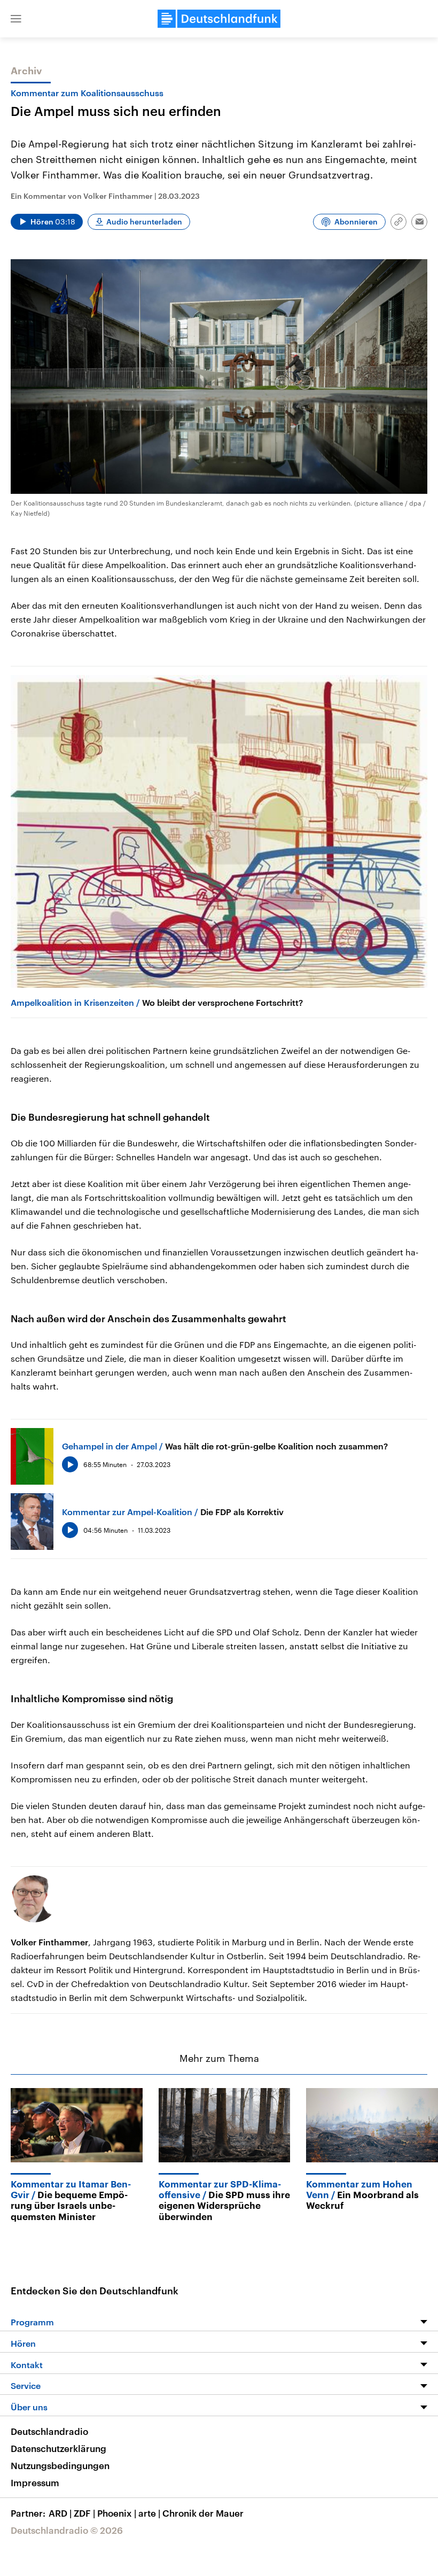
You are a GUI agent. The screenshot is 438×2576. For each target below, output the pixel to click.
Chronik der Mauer (203, 2513)
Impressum (35, 2482)
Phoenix (117, 2513)
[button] (16, 19)
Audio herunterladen (144, 222)
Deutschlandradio (49, 2431)
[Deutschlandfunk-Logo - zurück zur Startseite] (219, 19)
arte (149, 2513)
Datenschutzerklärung (58, 2448)
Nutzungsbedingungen (60, 2465)
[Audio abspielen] (70, 1464)
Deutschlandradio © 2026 (67, 2530)
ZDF (84, 2513)
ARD (60, 2513)
